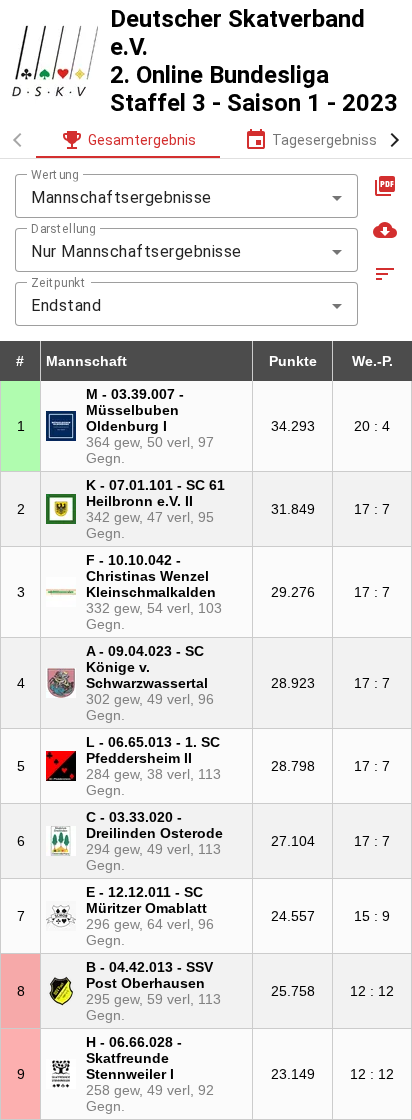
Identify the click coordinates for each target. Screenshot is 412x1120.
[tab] (128, 140)
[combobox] (186, 198)
